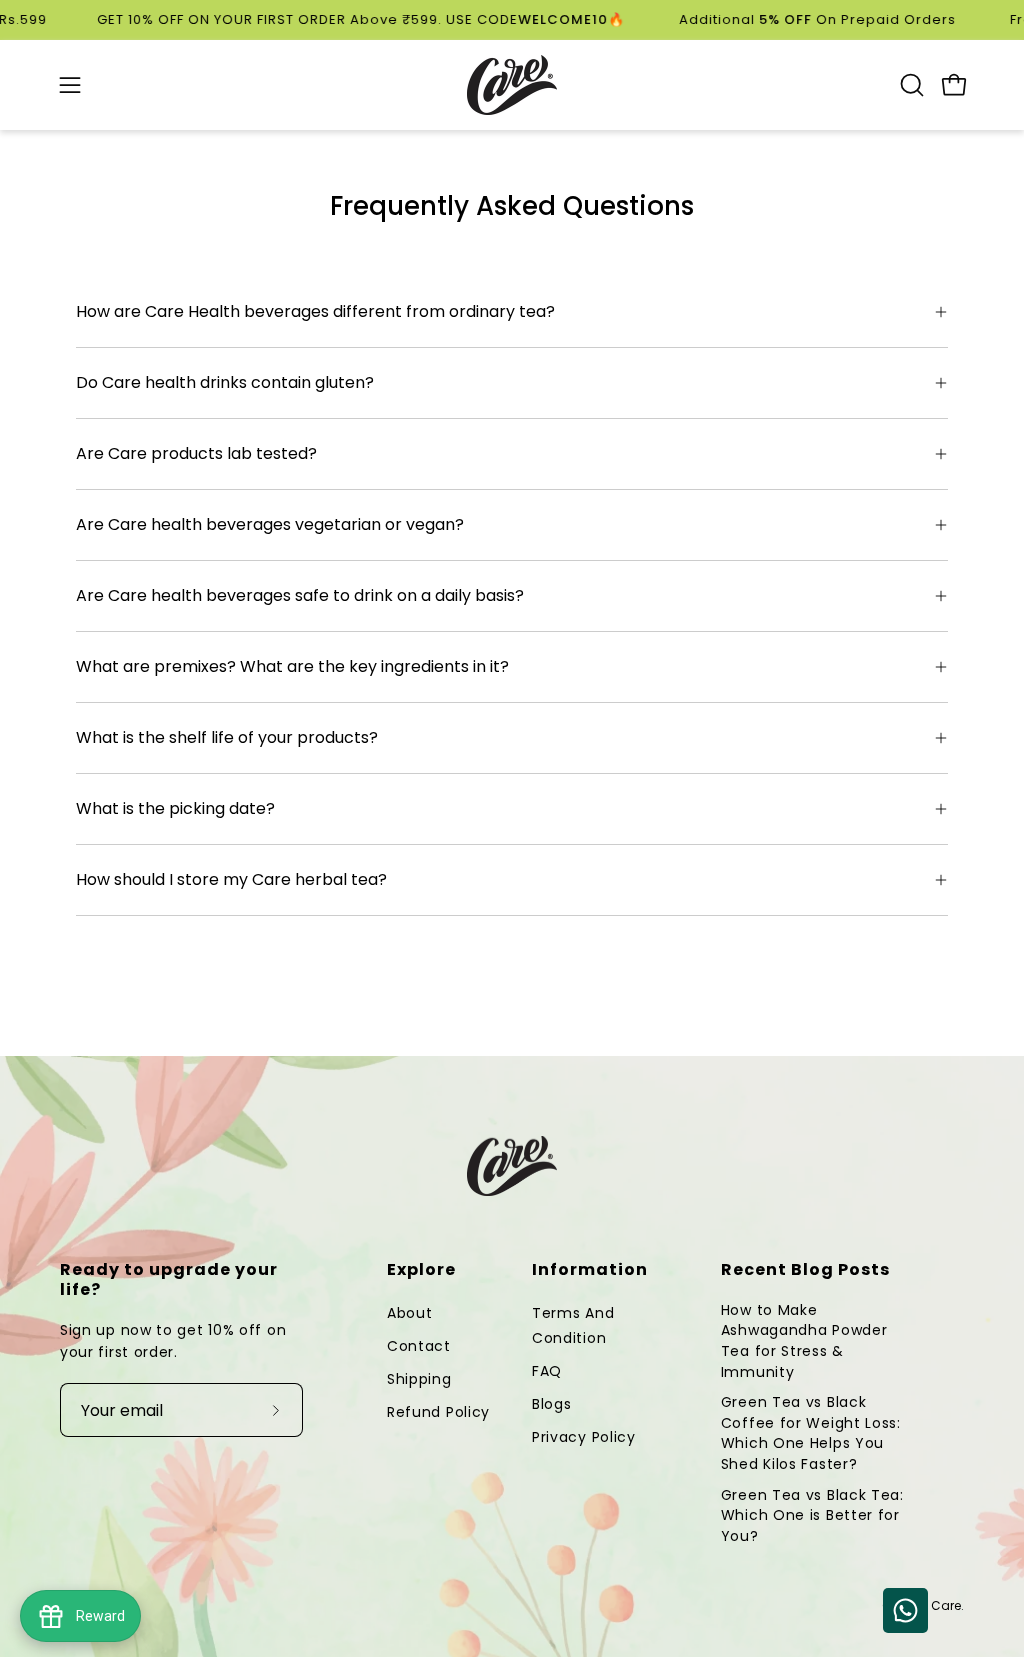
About (410, 1313)
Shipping (419, 1379)
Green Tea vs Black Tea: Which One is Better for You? (812, 1515)
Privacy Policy (584, 1437)
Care (946, 1605)
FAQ (547, 1371)
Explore (421, 1270)
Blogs (552, 1404)
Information (590, 1270)
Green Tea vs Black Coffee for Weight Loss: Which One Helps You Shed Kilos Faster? (811, 1433)
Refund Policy (438, 1412)
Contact (419, 1346)
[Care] (512, 85)
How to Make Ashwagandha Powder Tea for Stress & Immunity (804, 1341)
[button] (910, 85)
